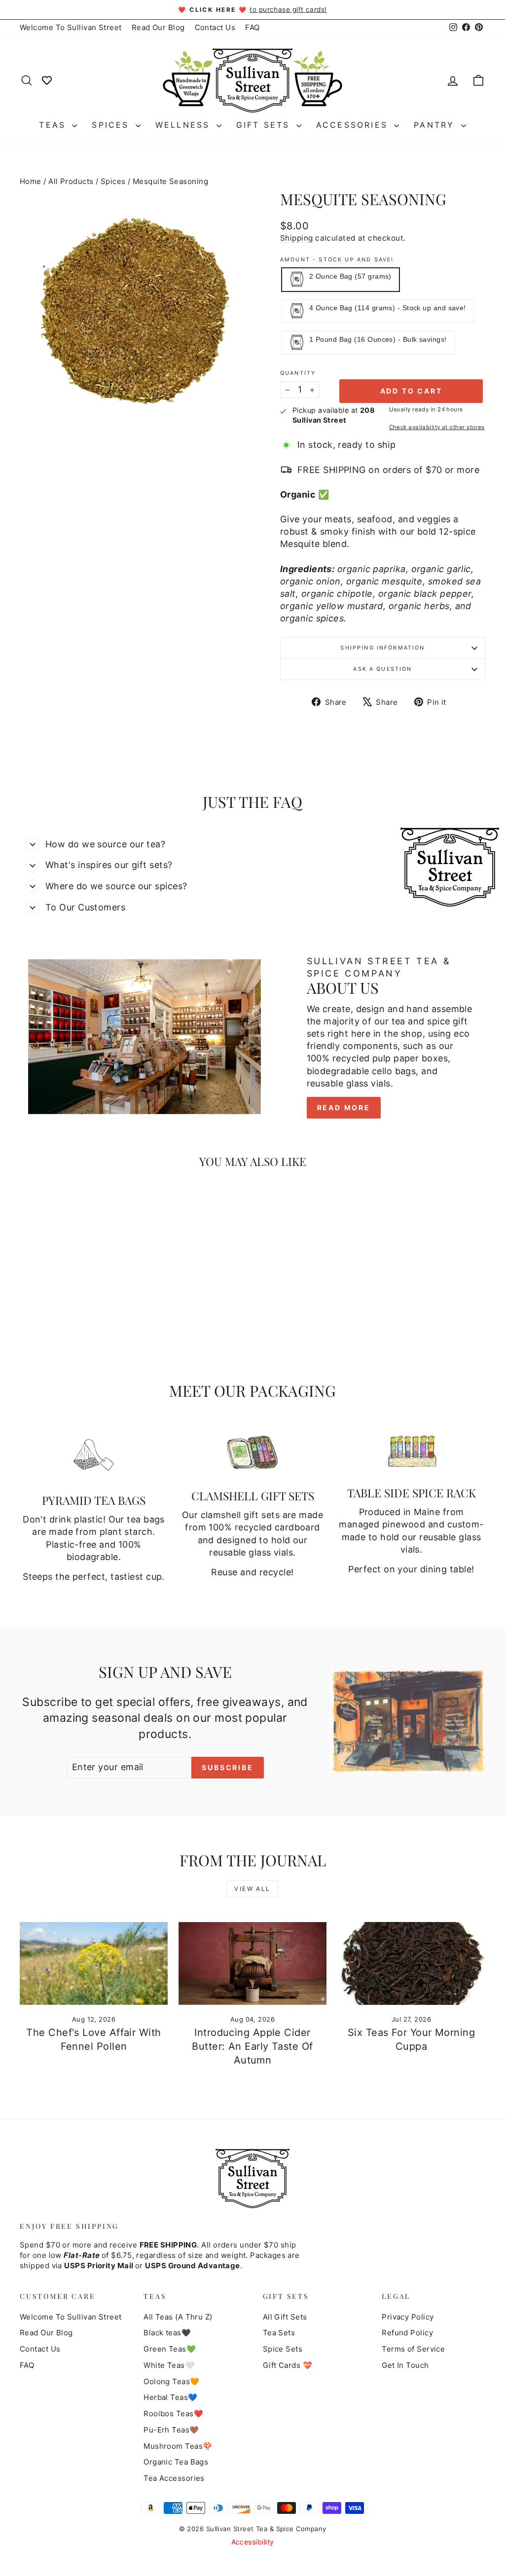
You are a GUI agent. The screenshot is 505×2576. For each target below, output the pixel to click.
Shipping (297, 238)
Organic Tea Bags (176, 2462)
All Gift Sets (285, 2317)
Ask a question (382, 669)
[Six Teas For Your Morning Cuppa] (411, 1964)
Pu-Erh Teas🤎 (171, 2430)
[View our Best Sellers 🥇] (47, 80)
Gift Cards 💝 (288, 2365)
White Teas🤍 (169, 2365)
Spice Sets (283, 2349)
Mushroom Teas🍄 (178, 2446)
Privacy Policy (408, 2317)
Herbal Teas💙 (170, 2397)
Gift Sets (265, 125)
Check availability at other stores (437, 427)
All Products (71, 181)
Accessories (354, 125)
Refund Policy (407, 2333)
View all (252, 1889)
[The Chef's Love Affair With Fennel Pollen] (94, 1964)
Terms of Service (413, 2349)
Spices (112, 125)
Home (31, 181)
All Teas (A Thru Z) (178, 2317)
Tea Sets (279, 2333)
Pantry (436, 125)
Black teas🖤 (167, 2333)
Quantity (298, 373)
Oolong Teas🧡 (171, 2381)
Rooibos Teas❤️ (173, 2413)
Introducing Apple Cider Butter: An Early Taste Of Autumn (252, 2046)
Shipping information (382, 648)
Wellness (185, 125)
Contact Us (215, 27)
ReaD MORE (344, 1107)
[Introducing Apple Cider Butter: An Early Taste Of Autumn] (252, 1964)
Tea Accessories (174, 2478)
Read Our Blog (158, 27)
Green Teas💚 (170, 2349)
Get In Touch (405, 2365)
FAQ (252, 27)
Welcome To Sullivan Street (71, 27)
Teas (54, 125)
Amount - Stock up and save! (337, 260)
